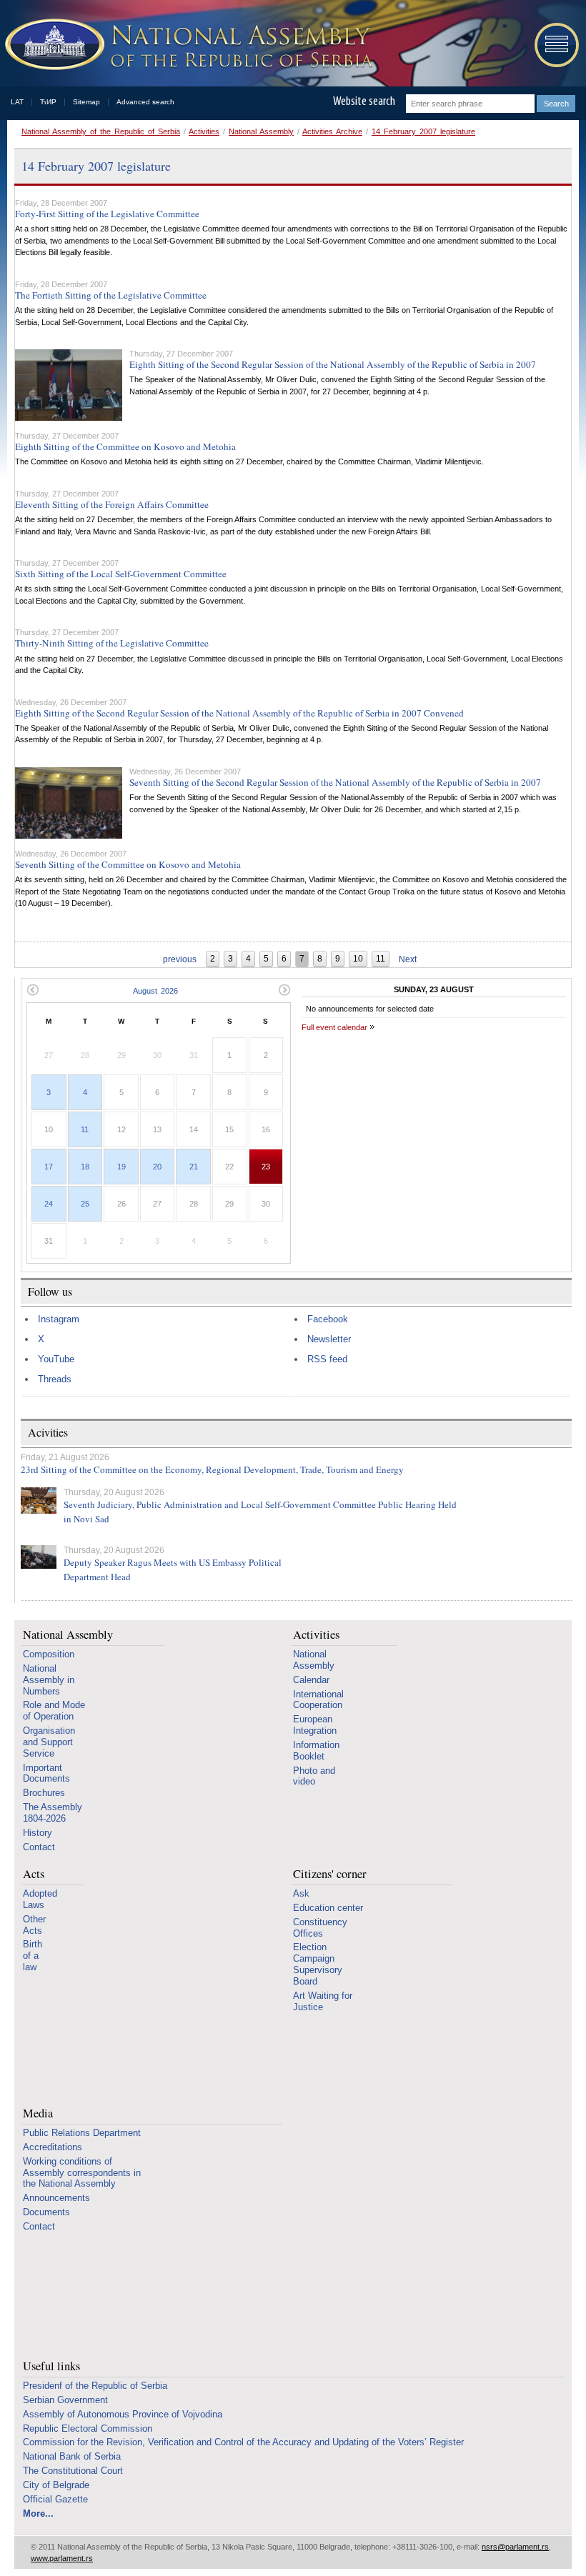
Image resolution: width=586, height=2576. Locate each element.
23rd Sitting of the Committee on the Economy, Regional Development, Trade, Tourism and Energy (212, 1469)
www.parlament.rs (62, 2558)
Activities (204, 131)
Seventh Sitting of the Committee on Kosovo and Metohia (128, 864)
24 (49, 1204)
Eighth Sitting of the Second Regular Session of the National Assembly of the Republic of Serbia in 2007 (333, 364)
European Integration (315, 1725)
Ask (301, 1893)
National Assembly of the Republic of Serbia (101, 131)
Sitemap (86, 102)
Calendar (311, 1680)
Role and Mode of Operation (54, 1711)
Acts (34, 1874)
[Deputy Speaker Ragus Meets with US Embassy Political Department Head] (39, 1557)
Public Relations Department (82, 2133)
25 (85, 1204)
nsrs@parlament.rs (515, 2547)
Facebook (328, 1319)
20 (157, 1167)
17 (49, 1167)
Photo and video (314, 1776)
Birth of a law (33, 1956)
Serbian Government (65, 2400)
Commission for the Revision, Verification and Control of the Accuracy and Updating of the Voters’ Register (243, 2442)
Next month (285, 990)
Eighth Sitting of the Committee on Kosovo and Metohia (125, 446)
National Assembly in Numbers (49, 1680)
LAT (17, 102)
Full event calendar (334, 1027)
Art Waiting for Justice (323, 2001)
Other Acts (34, 1925)
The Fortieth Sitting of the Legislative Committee (111, 295)
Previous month (33, 990)
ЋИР (48, 102)
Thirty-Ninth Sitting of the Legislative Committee (112, 643)
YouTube (56, 1359)
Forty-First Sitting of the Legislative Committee (107, 214)
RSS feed (327, 1359)
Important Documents (46, 1773)
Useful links (51, 2366)
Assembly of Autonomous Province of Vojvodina (123, 2414)
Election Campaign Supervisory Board (318, 1964)
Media (38, 2113)
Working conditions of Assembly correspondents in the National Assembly (82, 2173)
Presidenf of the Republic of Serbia (95, 2386)
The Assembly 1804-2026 (53, 1813)
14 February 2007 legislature (423, 131)
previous (180, 959)
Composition (49, 1654)
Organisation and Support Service (49, 1742)
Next (408, 959)
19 (121, 1167)
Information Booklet (316, 1751)
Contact (39, 1847)
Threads (55, 1379)
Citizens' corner (330, 1874)
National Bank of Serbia (72, 2456)
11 (85, 1129)
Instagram (59, 1319)
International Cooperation (318, 1700)
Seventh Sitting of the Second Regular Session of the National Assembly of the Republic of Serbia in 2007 (335, 782)
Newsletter (329, 1339)
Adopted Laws (40, 1899)
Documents (46, 2212)
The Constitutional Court (73, 2471)
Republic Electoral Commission (88, 2428)
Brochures (44, 1793)
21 (194, 1167)
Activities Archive (332, 131)
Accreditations (53, 2147)
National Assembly (261, 131)
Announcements (56, 2198)
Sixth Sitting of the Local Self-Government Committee (121, 574)
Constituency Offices (320, 1928)
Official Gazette (55, 2499)
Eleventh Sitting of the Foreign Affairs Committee (112, 504)
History (38, 1833)
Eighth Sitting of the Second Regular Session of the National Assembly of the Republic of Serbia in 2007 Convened (239, 713)
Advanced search (145, 102)
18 (85, 1167)
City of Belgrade (56, 2485)
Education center (328, 1908)
